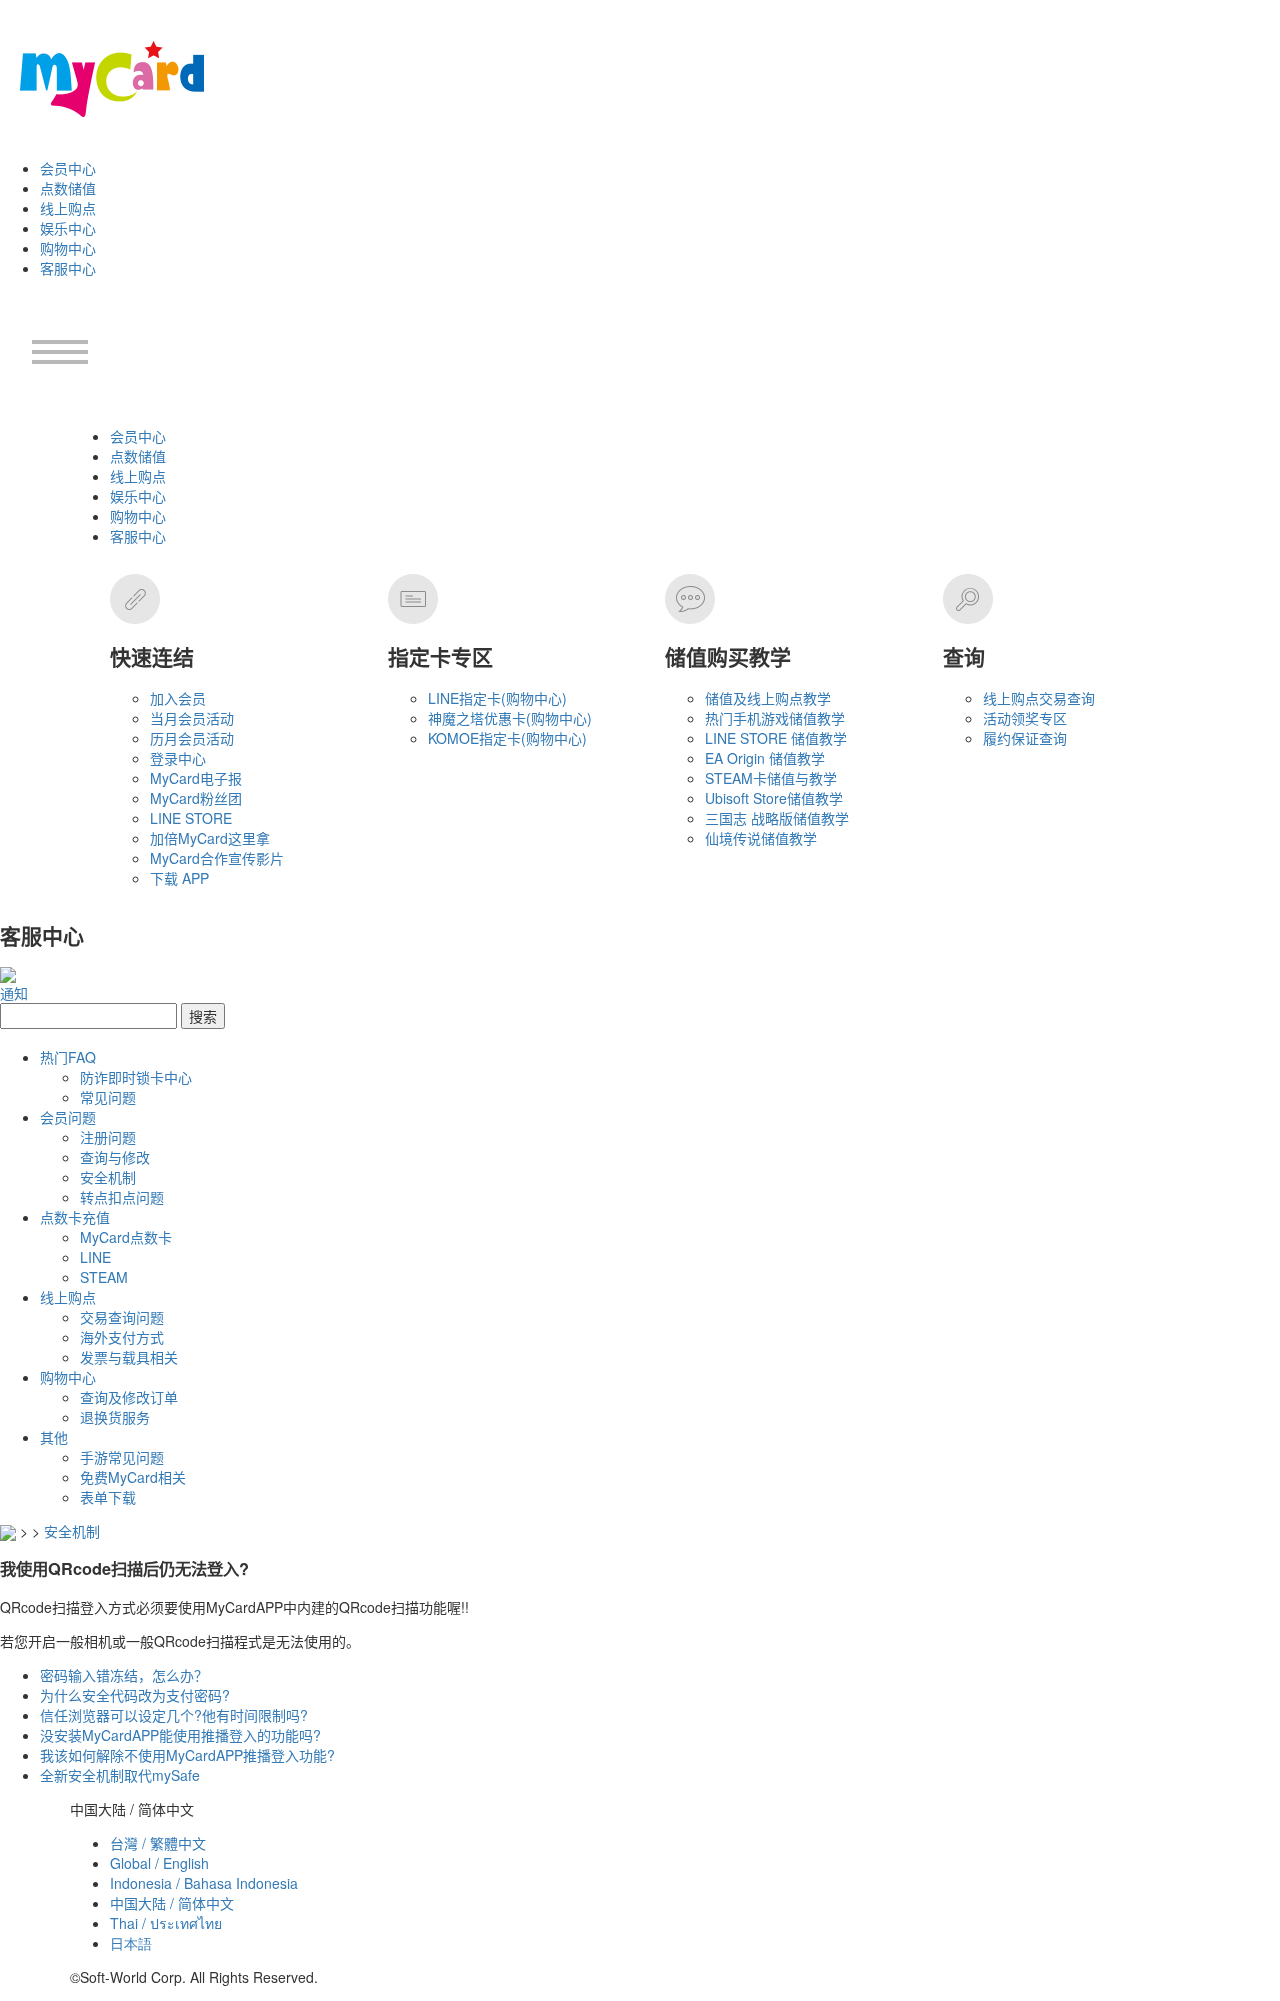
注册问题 (108, 1137)
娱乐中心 (68, 228)
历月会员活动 (192, 738)
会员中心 (68, 168)
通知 (14, 993)
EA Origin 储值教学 (765, 758)
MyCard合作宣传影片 (217, 858)
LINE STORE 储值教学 (776, 738)
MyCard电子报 (196, 778)
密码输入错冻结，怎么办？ (124, 1675)
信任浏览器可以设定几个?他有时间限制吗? (174, 1715)
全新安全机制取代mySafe (120, 1775)
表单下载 (108, 1497)
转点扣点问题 (122, 1197)
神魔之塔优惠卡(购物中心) (510, 718)
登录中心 (178, 758)
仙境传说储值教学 (761, 838)
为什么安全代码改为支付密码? (135, 1695)
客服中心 (68, 268)
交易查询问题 (122, 1317)
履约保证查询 (1025, 738)
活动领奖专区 (1025, 718)
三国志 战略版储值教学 (777, 818)
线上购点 (68, 208)
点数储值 (68, 188)
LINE (95, 1257)
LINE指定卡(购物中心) (497, 698)
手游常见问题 (122, 1457)
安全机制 (108, 1177)
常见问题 (108, 1097)
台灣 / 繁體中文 (158, 1843)
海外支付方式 (122, 1337)
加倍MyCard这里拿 (210, 838)
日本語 (131, 1943)
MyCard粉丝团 (196, 798)
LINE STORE (191, 818)
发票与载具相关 (129, 1357)
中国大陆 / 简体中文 (172, 1903)
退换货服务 (115, 1417)
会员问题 (68, 1117)
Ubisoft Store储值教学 (774, 798)
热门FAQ (68, 1057)
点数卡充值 (75, 1217)
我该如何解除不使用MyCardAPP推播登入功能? (187, 1755)
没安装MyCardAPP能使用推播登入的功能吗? (180, 1735)
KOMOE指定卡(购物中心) (507, 738)
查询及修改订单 (129, 1397)
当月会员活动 (192, 718)
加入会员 (178, 698)
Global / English (159, 1863)
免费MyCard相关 (133, 1477)
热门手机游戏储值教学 (775, 718)
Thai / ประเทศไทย (166, 1923)
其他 (54, 1437)
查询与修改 (115, 1157)
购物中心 (68, 248)
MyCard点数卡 (126, 1237)
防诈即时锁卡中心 (136, 1077)
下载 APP (179, 878)
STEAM (104, 1277)
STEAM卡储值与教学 (771, 778)
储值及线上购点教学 (768, 698)
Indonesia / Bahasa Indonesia (204, 1883)
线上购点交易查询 (1039, 698)
